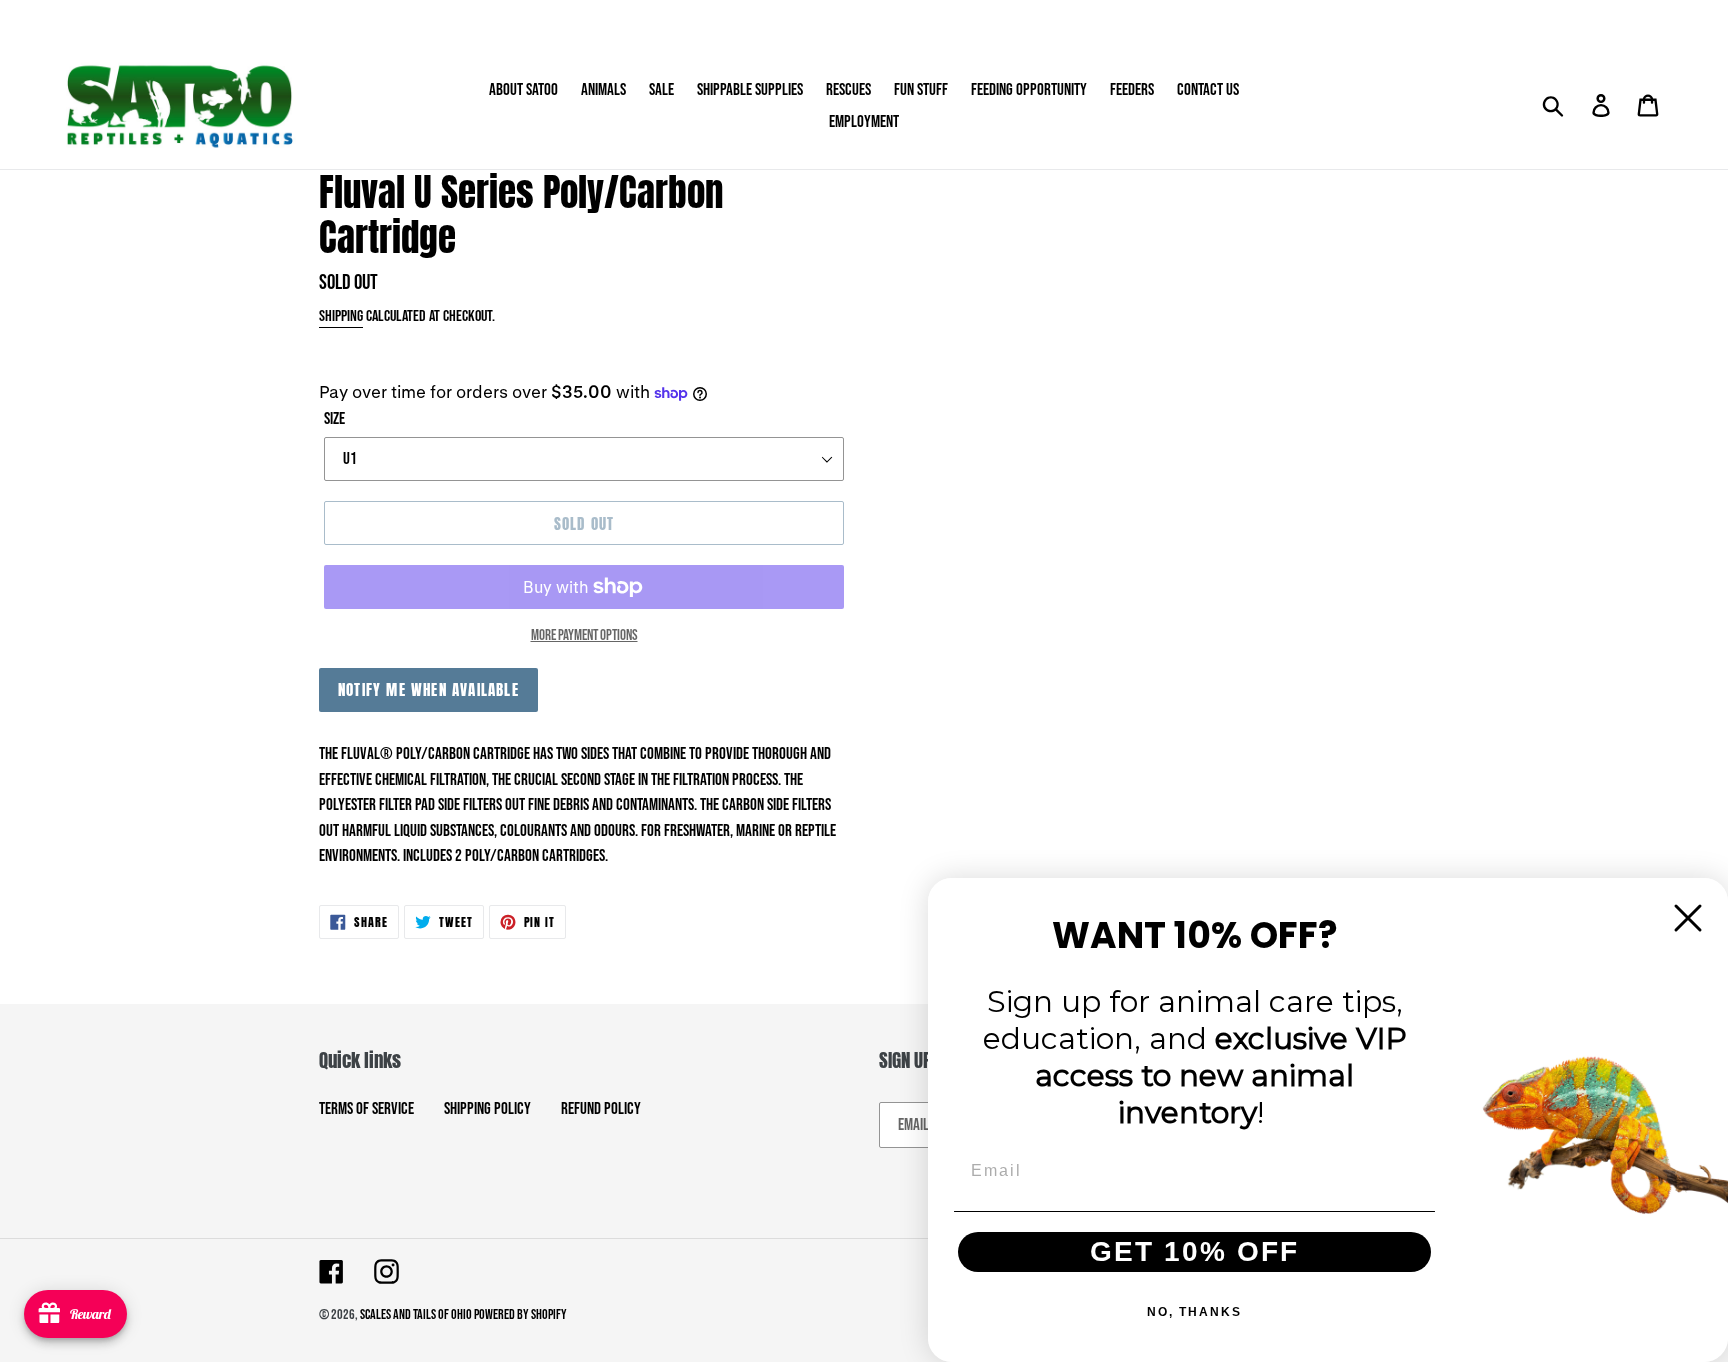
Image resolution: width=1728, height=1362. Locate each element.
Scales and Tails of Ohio (417, 1314)
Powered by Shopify (520, 1314)
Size (334, 419)
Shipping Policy (487, 1109)
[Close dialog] (1688, 918)
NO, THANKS (1194, 1312)
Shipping (341, 316)
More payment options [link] (584, 635)
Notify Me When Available (428, 689)
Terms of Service (366, 1109)
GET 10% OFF (1194, 1251)
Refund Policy (601, 1109)
